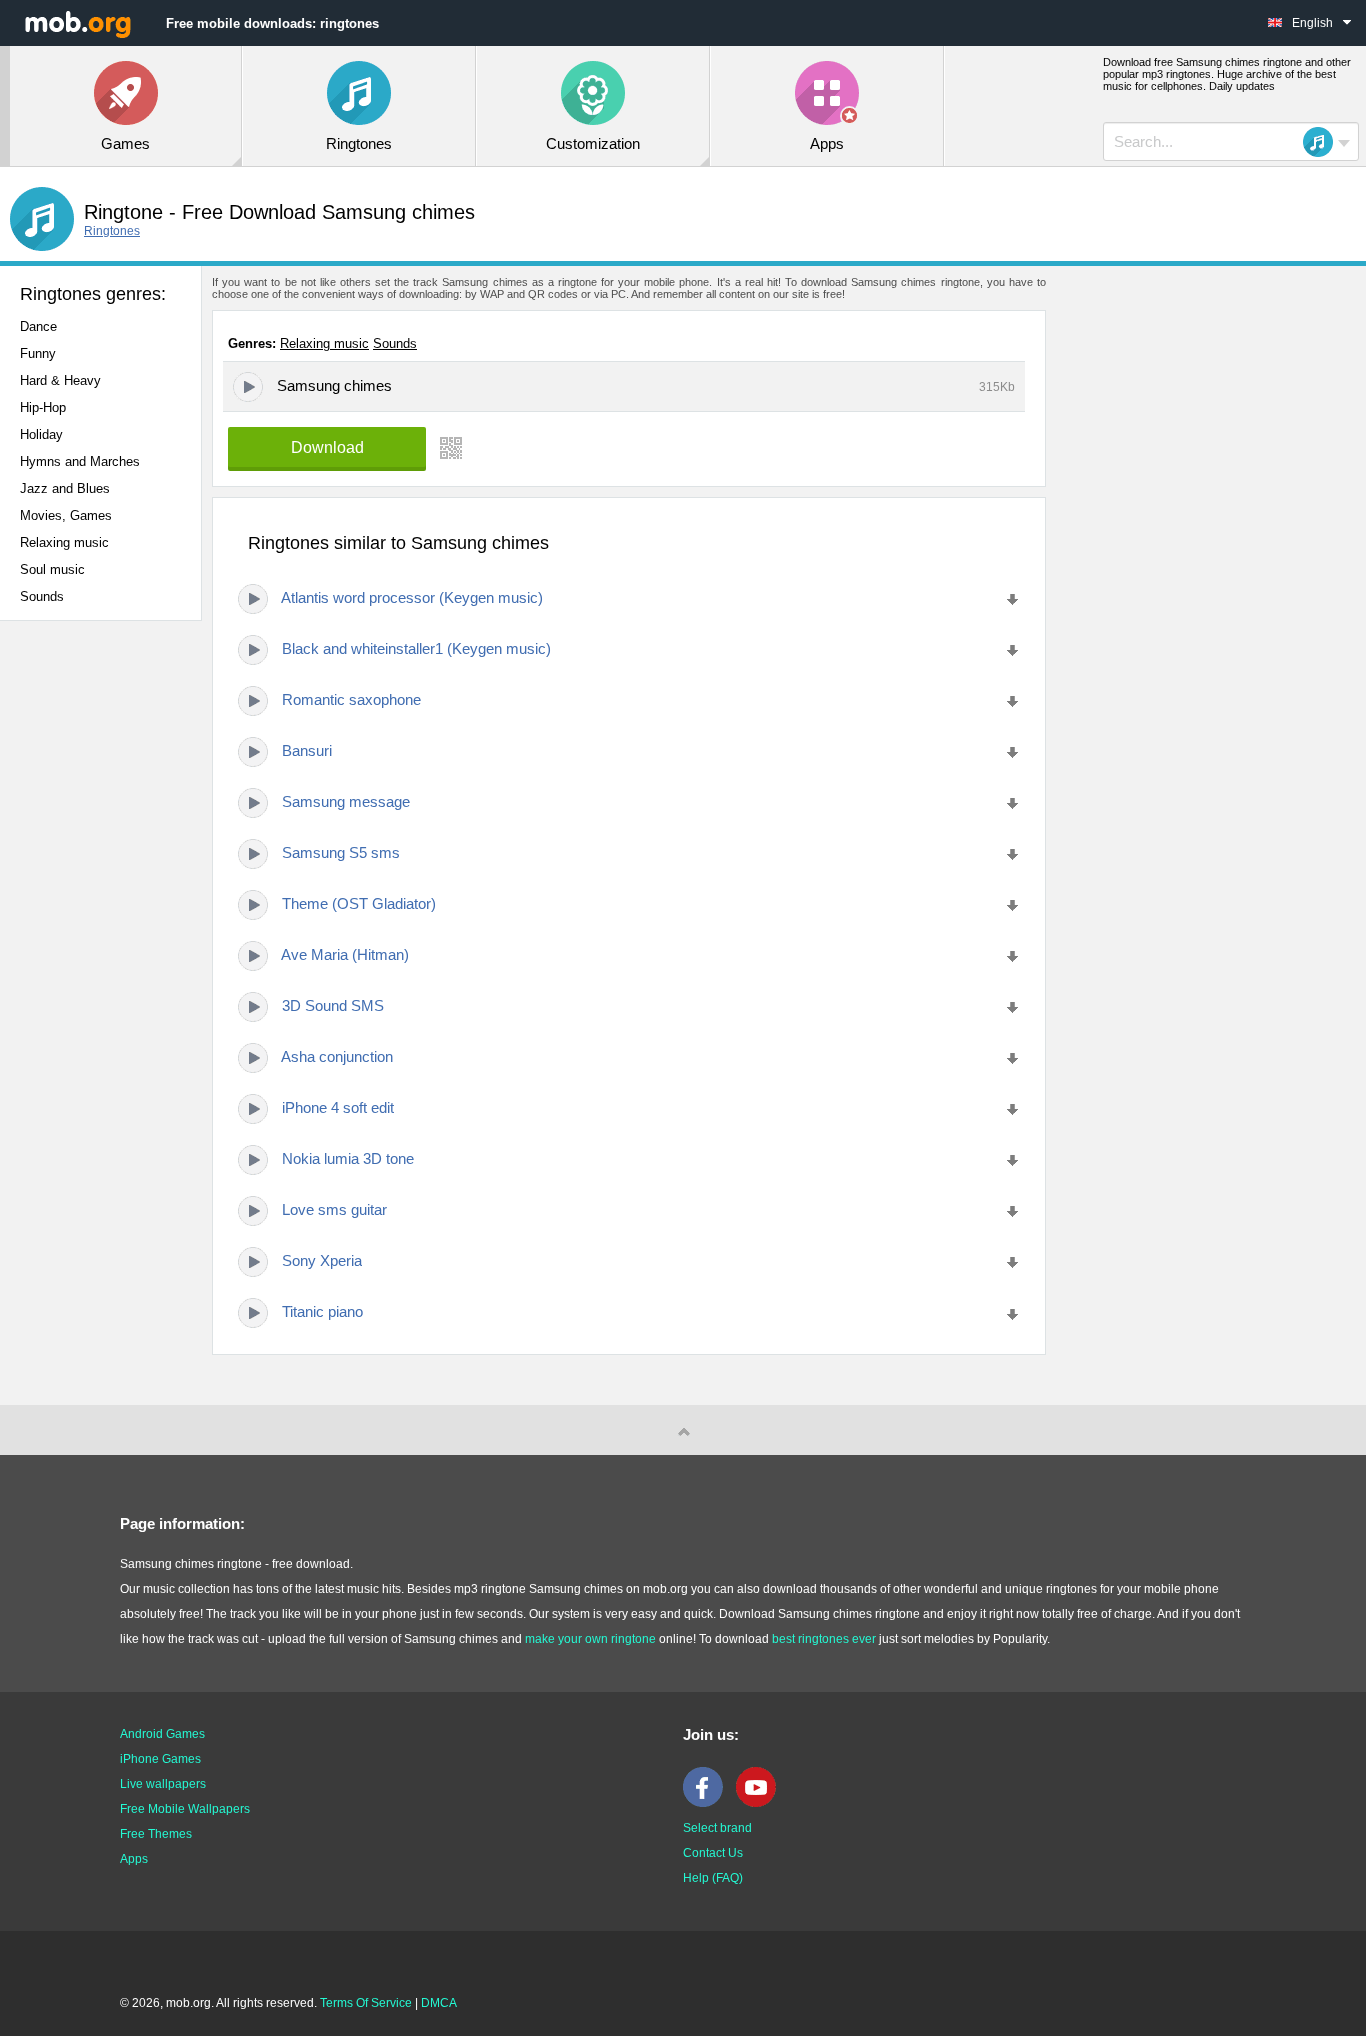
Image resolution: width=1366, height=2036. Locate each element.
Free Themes (156, 1834)
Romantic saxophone (351, 699)
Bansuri (307, 750)
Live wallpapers (163, 1784)
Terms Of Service (366, 2003)
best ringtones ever (824, 1639)
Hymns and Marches (80, 461)
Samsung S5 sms (341, 852)
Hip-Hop (43, 407)
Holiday (41, 434)
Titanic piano (322, 1311)
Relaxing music (64, 542)
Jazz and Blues (65, 488)
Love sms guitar (334, 1209)
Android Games (162, 1734)
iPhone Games (160, 1759)
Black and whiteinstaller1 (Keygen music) (416, 648)
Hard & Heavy (60, 380)
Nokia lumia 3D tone (348, 1158)
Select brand (717, 1828)
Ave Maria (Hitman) (345, 954)
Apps (134, 1859)
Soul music (52, 569)
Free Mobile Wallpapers (185, 1809)
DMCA (439, 2003)
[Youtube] (761, 1803)
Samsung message (346, 801)
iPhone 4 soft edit (338, 1107)
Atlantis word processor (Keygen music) (412, 597)
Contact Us (713, 1853)
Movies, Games (66, 515)
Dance (38, 326)
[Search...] (1324, 142)
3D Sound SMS (333, 1005)
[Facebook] (708, 1803)
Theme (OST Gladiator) (359, 903)
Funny (38, 353)
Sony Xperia (322, 1260)
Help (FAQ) (713, 1878)
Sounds (42, 596)
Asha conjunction (337, 1056)
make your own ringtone (590, 1639)
